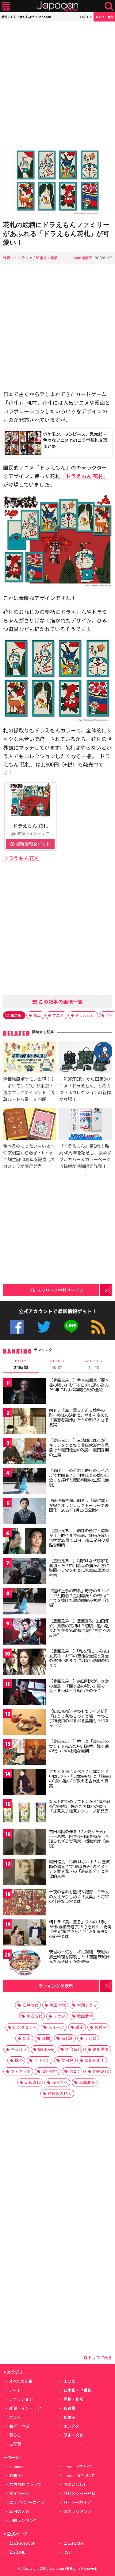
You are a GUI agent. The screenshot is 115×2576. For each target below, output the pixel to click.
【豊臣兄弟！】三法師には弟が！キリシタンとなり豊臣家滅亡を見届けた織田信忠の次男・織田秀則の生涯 (79, 1447)
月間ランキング (23, 2520)
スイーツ (56, 2027)
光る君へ (60, 2082)
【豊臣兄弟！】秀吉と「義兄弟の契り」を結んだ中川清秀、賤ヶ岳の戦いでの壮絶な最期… (79, 1746)
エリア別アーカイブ (27, 2502)
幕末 (27, 2038)
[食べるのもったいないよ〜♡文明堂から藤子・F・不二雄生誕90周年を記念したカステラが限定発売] (29, 1125)
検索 (109, 6)
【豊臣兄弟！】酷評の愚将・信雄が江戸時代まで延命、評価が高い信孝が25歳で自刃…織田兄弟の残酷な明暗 (79, 1538)
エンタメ (71, 2426)
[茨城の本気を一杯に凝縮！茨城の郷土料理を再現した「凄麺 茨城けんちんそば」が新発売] (25, 1963)
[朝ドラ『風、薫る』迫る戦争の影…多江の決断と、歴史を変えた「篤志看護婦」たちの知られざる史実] (25, 1422)
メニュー (6, 6)
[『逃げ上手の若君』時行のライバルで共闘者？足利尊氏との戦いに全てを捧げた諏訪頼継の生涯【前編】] (25, 1482)
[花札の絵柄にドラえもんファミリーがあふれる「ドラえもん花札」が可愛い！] (57, 182)
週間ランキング (77, 2511)
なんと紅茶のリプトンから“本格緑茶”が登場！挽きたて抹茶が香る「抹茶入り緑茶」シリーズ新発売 (80, 1806)
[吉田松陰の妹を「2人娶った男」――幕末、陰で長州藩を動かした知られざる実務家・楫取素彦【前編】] (25, 1843)
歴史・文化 (73, 2435)
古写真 (15, 2444)
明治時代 (73, 2049)
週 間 (57, 1365)
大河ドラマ (87, 2005)
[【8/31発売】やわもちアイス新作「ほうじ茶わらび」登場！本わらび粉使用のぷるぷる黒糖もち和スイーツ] (25, 1723)
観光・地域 (19, 2426)
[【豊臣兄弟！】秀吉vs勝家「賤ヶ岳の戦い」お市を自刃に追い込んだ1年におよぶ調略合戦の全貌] (25, 1392)
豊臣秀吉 (50, 2071)
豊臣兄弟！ (95, 2060)
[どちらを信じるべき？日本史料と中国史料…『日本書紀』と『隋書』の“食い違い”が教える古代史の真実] (25, 1783)
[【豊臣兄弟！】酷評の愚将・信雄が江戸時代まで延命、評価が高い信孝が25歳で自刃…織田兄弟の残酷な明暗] (25, 1542)
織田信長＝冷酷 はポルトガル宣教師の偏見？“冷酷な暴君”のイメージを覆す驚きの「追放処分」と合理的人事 (79, 1869)
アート (15, 2390)
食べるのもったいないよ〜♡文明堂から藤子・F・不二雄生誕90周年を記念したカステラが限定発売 (29, 1156)
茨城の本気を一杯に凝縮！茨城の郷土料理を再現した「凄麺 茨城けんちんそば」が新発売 (79, 1957)
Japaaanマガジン (79, 2467)
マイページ (19, 2493)
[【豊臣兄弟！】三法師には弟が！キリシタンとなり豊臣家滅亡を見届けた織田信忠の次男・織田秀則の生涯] (25, 1452)
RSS (98, 1327)
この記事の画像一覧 (60, 1001)
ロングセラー (25, 2027)
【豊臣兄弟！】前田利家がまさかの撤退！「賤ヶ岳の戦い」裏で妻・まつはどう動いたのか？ (79, 1686)
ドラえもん (85, 1015)
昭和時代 (33, 2082)
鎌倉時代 (101, 2071)
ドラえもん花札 (21, 858)
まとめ (69, 2381)
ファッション (21, 2399)
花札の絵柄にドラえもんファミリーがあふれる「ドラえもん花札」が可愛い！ (56, 234)
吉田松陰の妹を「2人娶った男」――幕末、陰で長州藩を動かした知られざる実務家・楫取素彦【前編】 (79, 1839)
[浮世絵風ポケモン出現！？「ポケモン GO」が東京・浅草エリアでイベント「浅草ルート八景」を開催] (29, 1058)
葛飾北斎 (87, 2082)
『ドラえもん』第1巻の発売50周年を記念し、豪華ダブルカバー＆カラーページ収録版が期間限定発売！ (85, 1156)
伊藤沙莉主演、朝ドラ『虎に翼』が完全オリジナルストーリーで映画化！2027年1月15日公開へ (79, 1505)
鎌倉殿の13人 (60, 2093)
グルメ (15, 2417)
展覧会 (75, 2071)
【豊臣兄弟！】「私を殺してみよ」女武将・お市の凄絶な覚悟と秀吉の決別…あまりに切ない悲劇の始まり (80, 1658)
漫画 (46, 2038)
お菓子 (101, 2027)
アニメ (58, 1015)
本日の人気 (19, 2511)
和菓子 (69, 2417)
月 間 (94, 1365)
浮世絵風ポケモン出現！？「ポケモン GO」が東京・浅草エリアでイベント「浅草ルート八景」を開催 (29, 1089)
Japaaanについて (79, 2475)
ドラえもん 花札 (30, 825)
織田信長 (46, 2049)
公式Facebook (17, 1327)
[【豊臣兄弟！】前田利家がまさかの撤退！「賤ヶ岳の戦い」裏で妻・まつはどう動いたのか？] (25, 1693)
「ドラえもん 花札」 (84, 476)
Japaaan (58, 6)
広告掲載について (25, 2484)
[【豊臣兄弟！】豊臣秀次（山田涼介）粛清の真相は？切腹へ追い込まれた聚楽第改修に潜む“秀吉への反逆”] (25, 1632)
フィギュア (21, 2071)
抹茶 (19, 2060)
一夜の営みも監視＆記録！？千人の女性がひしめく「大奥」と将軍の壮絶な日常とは (79, 1896)
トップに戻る (100, 2357)
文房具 (67, 2060)
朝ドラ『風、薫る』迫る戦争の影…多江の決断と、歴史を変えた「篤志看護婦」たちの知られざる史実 (79, 1417)
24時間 (21, 1365)
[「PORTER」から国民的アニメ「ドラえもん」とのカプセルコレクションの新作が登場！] (86, 1058)
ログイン (86, 17)
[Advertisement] (57, 85)
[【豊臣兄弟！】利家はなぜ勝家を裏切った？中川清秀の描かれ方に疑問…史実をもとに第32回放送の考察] (25, 1572)
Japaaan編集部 (79, 258)
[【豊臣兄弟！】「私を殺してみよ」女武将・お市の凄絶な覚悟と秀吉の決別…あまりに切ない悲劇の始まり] (25, 1663)
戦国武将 (85, 2016)
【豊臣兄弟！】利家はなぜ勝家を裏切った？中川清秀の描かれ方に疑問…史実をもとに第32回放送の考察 (79, 1568)
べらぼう (19, 2049)
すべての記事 (21, 2381)
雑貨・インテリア (18, 258)
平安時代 (34, 2016)
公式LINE (71, 1327)
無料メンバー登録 (79, 2493)
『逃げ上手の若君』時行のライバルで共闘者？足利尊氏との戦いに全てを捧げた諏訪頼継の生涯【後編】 (79, 1598)
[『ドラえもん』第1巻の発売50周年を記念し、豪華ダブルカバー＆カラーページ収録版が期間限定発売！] (86, 1125)
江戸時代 (30, 2005)
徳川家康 (101, 2049)
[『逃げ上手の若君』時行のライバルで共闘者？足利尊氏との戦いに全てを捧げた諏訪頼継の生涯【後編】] (25, 1602)
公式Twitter (44, 1327)
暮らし (15, 2435)
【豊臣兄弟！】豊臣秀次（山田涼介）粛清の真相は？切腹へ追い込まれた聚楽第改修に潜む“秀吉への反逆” (80, 1628)
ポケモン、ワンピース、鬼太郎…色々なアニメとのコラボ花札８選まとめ (75, 440)
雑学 (79, 2027)
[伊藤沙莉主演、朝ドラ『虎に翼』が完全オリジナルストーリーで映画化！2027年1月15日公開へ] (25, 1512)
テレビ (91, 2038)
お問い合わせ (75, 2484)
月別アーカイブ (77, 2502)
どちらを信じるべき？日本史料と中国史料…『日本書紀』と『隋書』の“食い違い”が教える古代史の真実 (80, 1778)
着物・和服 (73, 2399)
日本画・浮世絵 (77, 2390)
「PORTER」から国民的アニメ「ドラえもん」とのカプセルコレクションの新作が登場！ (86, 1089)
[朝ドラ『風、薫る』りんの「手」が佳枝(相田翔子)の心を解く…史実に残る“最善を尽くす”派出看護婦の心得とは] (25, 1933)
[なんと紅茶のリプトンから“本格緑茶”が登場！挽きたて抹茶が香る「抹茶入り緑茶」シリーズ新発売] (25, 1813)
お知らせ (17, 2475)
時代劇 (67, 2038)
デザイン (42, 2060)
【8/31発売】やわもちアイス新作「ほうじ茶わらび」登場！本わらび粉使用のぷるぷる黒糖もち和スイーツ (79, 1718)
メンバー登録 (104, 17)
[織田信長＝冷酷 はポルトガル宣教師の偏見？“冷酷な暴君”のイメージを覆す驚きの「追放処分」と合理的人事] (25, 1873)
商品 (54, 258)
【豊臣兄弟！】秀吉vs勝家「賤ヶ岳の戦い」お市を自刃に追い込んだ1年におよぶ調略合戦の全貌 (79, 1385)
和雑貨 (41, 258)
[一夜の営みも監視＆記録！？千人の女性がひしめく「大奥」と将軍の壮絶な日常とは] (25, 1903)
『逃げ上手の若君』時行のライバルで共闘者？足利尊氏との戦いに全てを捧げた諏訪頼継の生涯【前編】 (79, 1477)
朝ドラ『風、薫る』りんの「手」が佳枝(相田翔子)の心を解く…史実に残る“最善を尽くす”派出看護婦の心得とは (80, 1929)
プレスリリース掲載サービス (56, 1290)
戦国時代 (58, 2005)
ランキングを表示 (56, 1986)
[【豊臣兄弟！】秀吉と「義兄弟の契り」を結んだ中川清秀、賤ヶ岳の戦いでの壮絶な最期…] (25, 1753)
